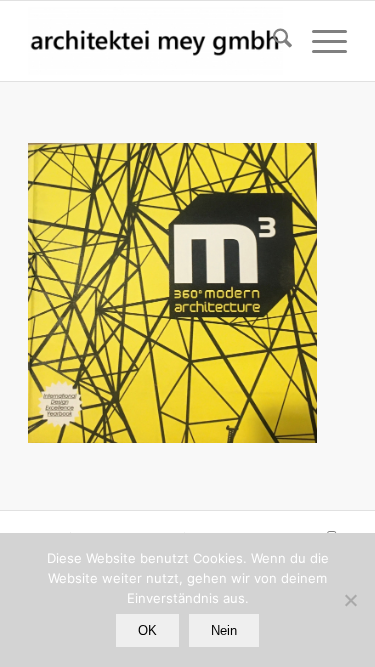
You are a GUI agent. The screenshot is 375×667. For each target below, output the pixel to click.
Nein (224, 630)
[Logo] (155, 41)
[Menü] (319, 41)
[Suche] (272, 41)
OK (147, 630)
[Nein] (350, 600)
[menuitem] (272, 41)
